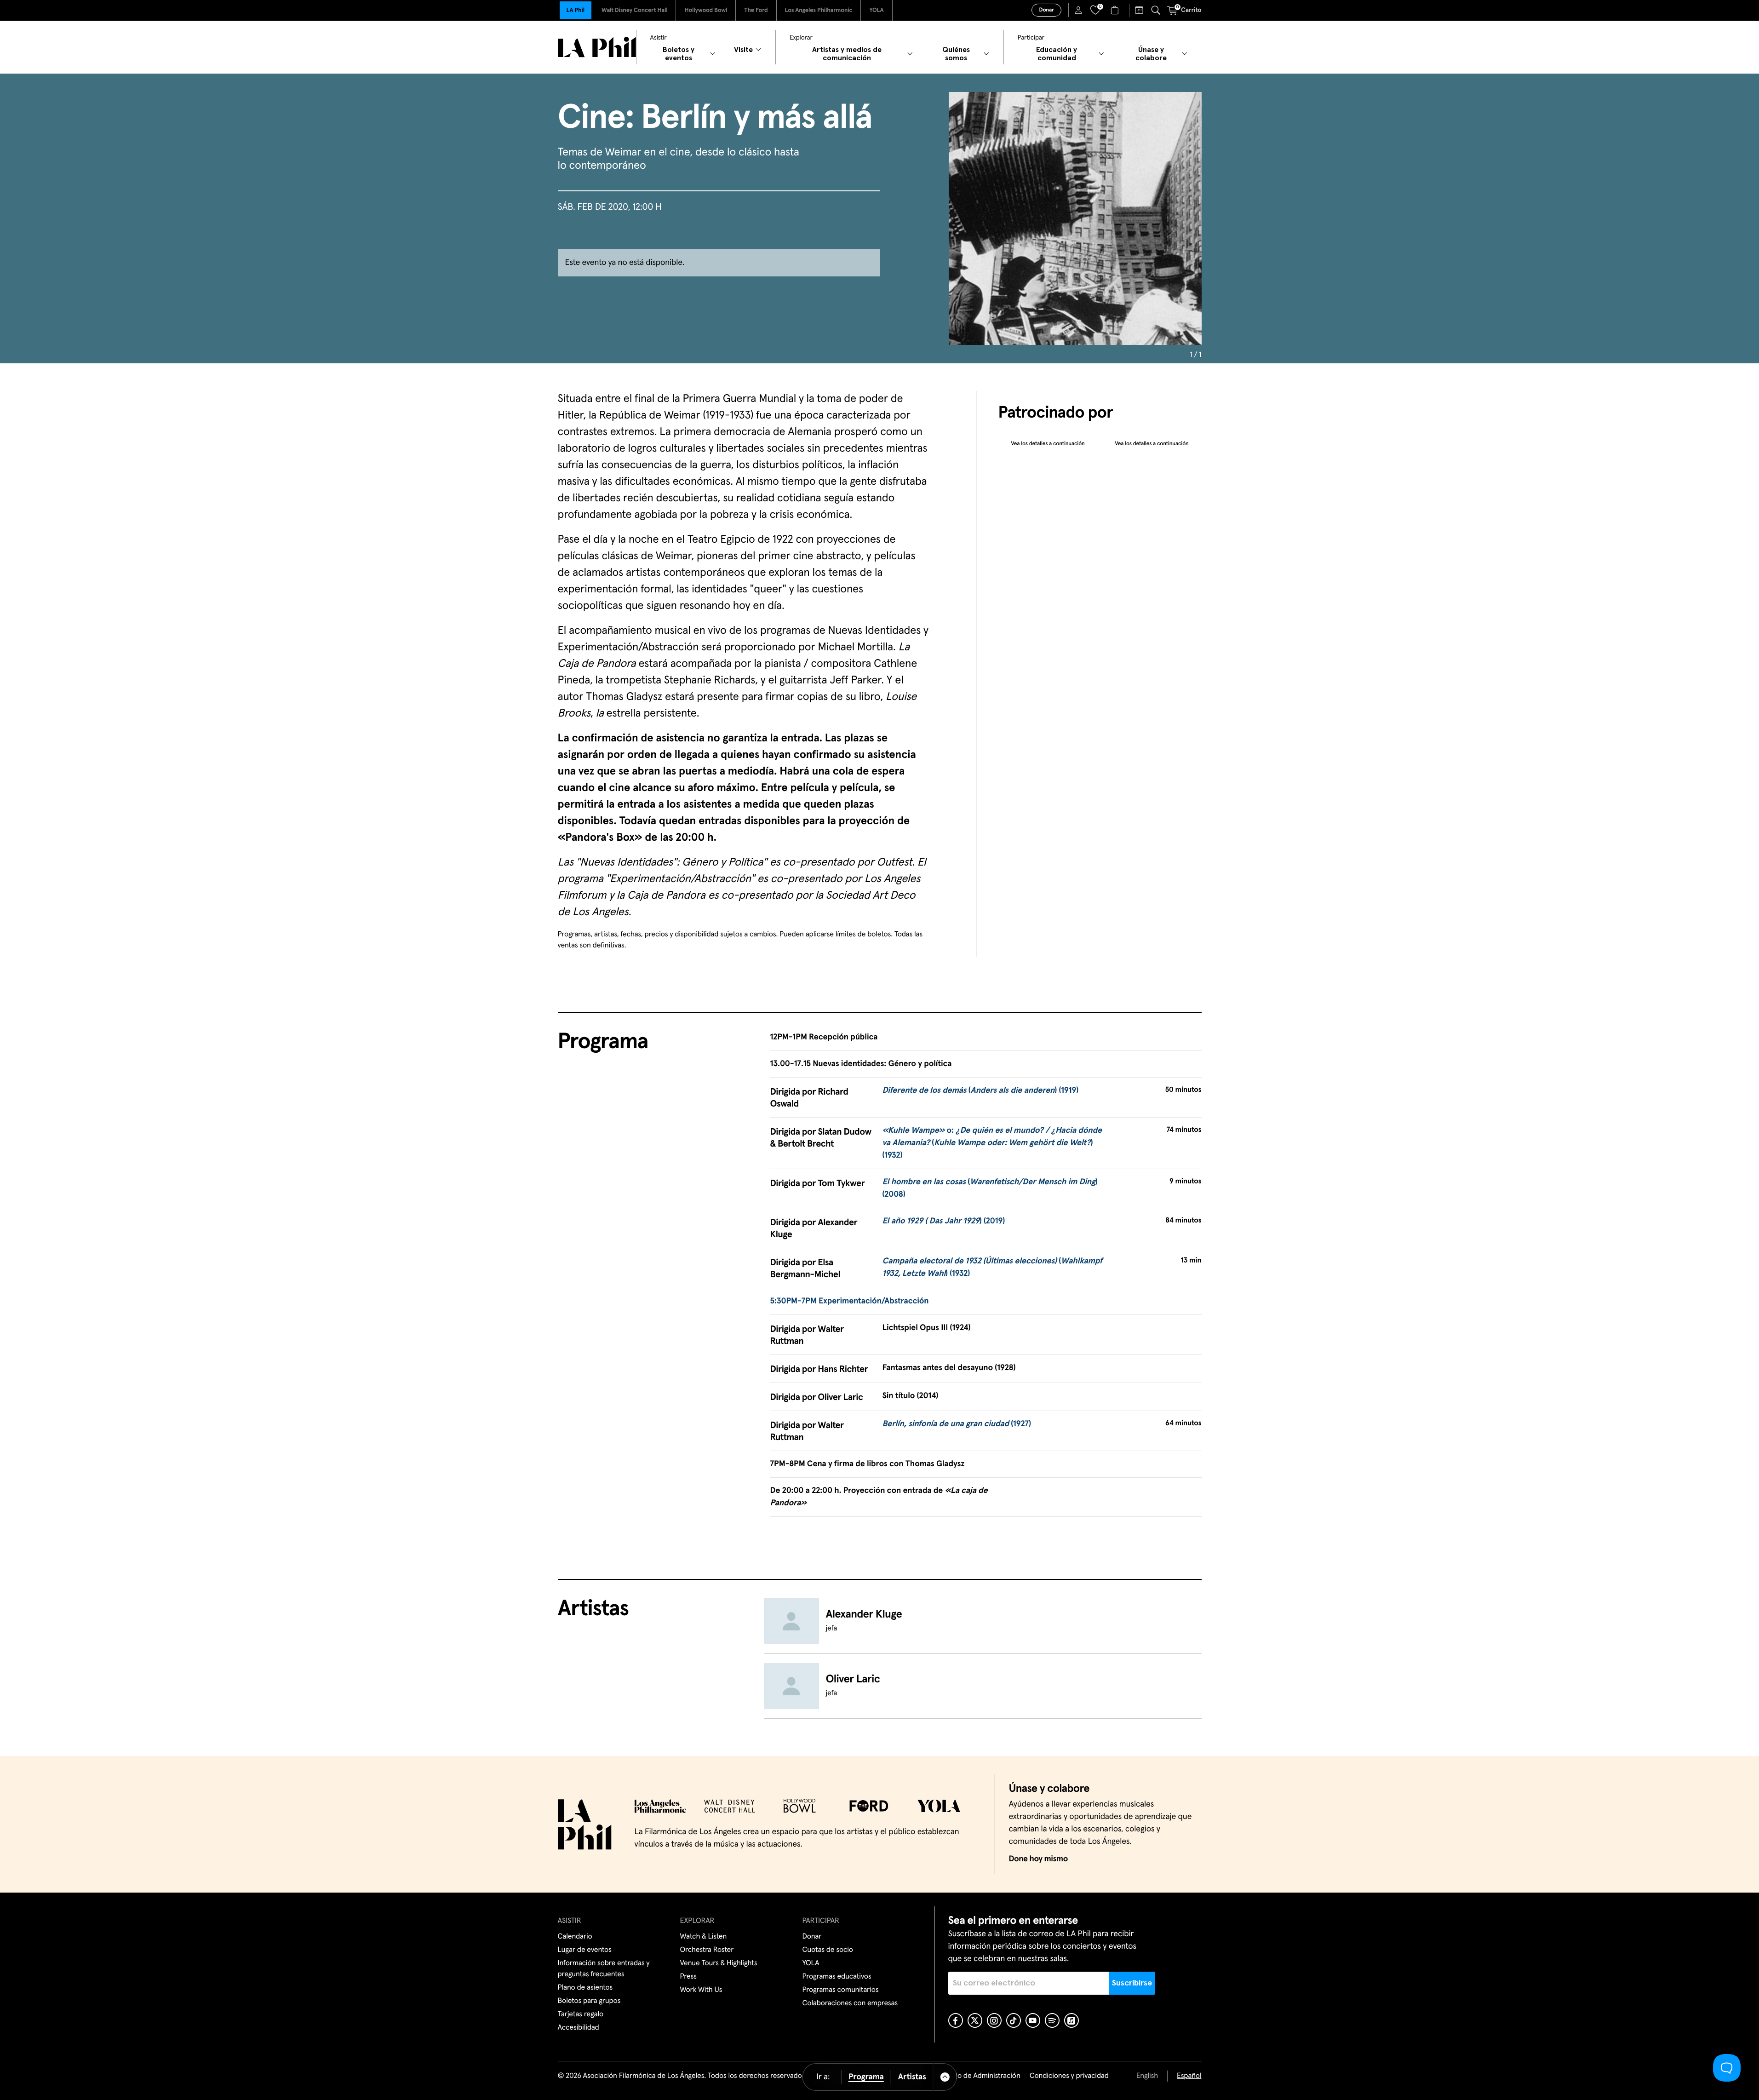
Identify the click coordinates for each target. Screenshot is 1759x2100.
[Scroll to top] (945, 2077)
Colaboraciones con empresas (850, 2003)
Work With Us (701, 1990)
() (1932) (992, 1267)
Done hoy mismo (1038, 1859)
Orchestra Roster (707, 1950)
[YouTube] (1033, 2020)
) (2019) (943, 1221)
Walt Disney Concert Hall (635, 10)
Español (1189, 2076)
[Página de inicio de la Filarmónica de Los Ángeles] (597, 47)
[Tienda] (1116, 10)
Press (688, 1977)
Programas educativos (837, 1977)
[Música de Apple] (1071, 2020)
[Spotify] (1052, 2020)
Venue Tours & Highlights (719, 1963)
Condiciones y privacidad (1069, 2076)
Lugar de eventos (585, 1950)
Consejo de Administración (978, 2076)
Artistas (912, 2077)
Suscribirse (1132, 1983)
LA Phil (576, 10)
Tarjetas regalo (581, 2014)
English (1147, 2076)
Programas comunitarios (841, 1990)
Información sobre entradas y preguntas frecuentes (604, 1969)
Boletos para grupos (589, 2001)
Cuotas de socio (828, 1950)
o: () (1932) (992, 1143)
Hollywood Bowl (706, 10)
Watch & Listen (704, 1937)
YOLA (876, 10)
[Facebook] (956, 2020)
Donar (1046, 10)
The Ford (756, 10)
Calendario (575, 1937)
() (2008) (990, 1188)
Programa (866, 2077)
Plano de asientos (585, 1988)
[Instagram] (994, 2020)
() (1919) (980, 1090)
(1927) (957, 1424)
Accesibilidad (579, 2028)
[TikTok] (1014, 2020)
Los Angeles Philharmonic (819, 10)
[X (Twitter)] (975, 2020)
